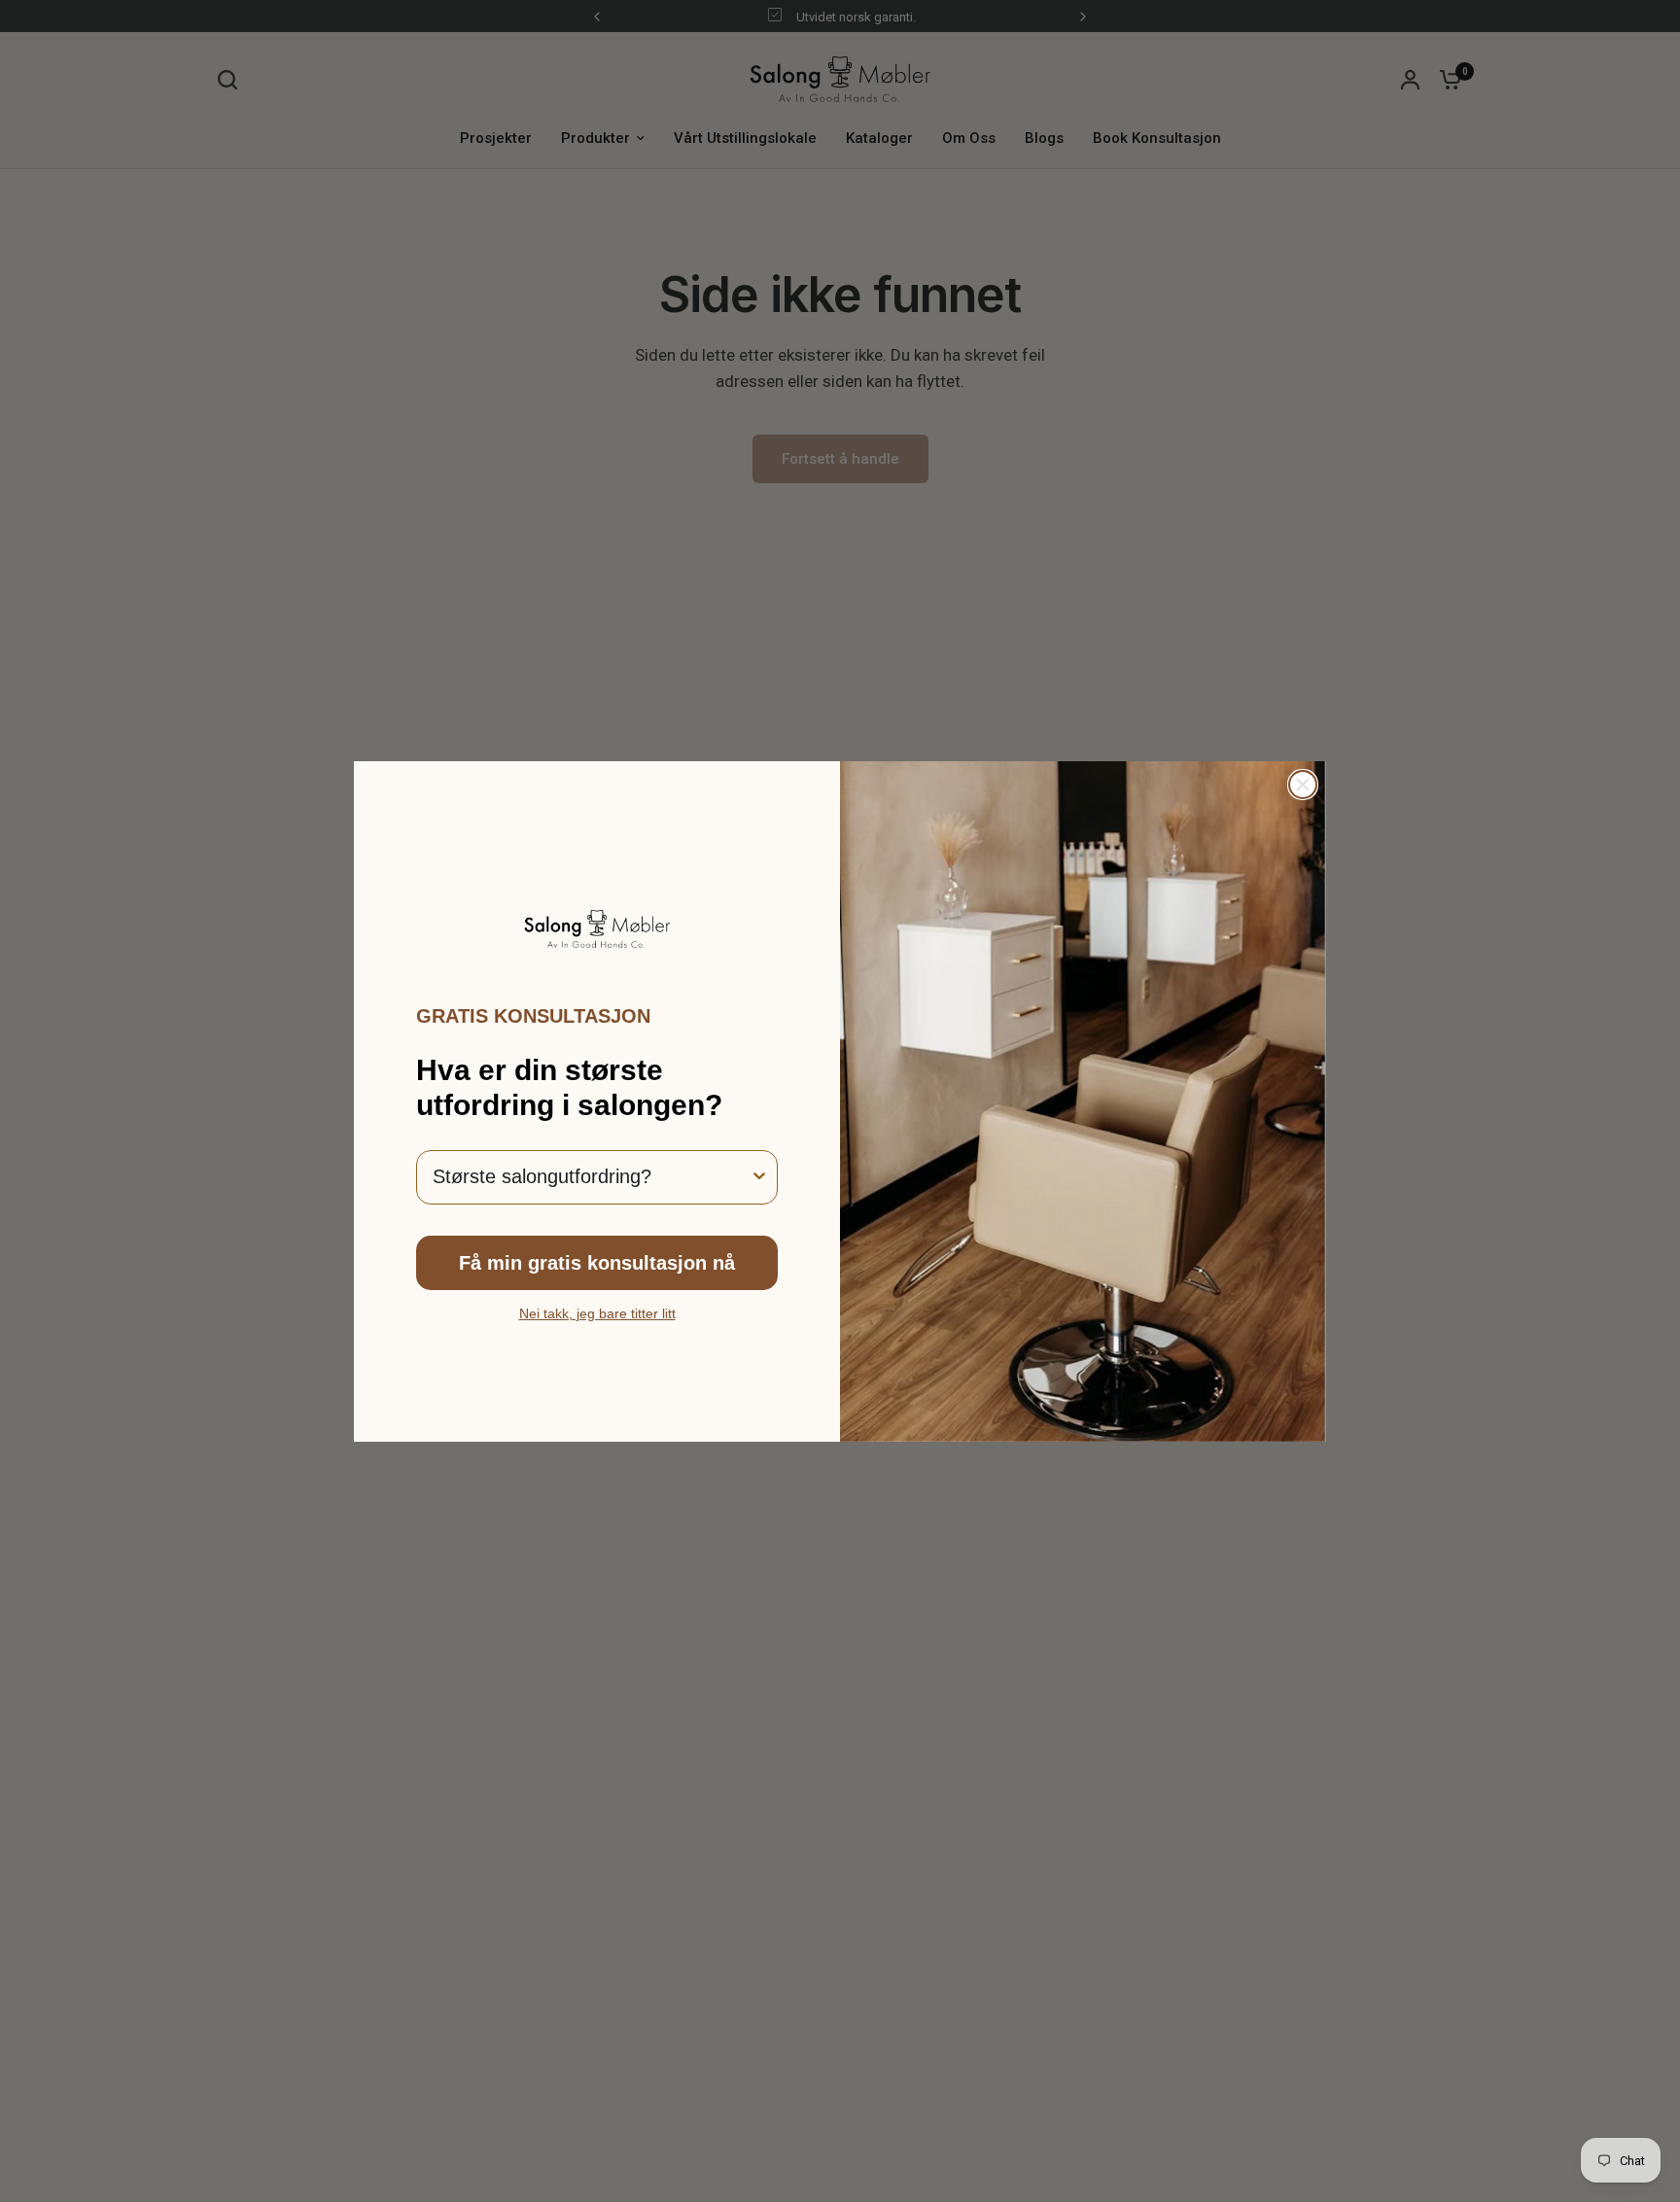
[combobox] (591, 1177)
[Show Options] (759, 1177)
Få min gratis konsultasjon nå (597, 1263)
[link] (597, 928)
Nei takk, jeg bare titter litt (597, 1313)
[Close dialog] (1303, 785)
